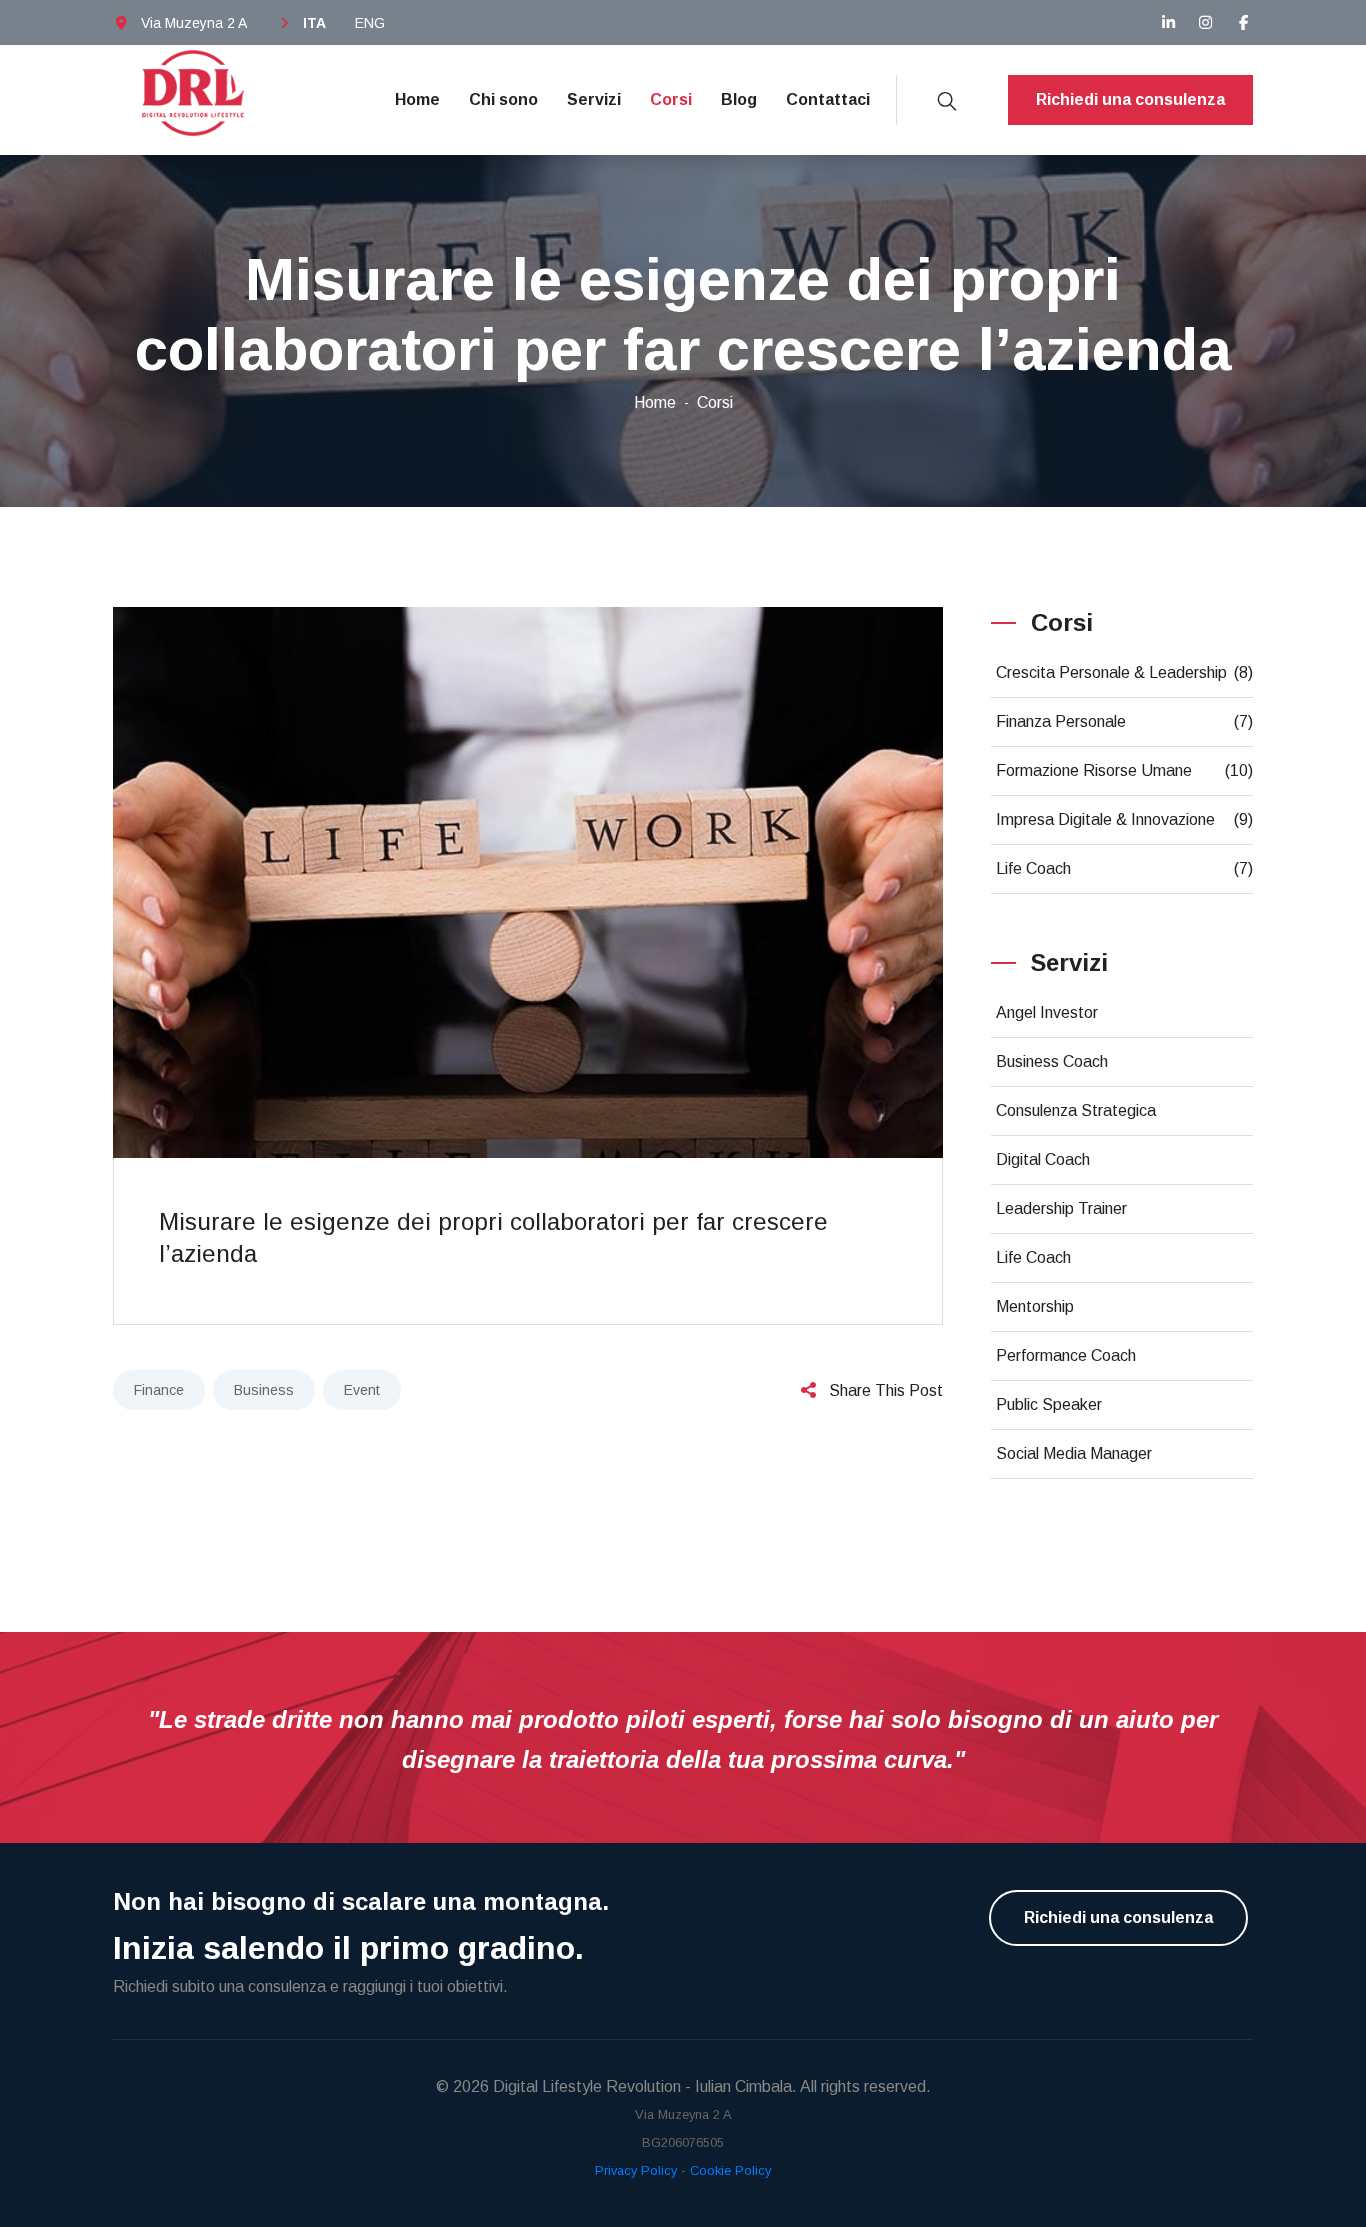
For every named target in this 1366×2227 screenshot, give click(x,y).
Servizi (594, 99)
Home (417, 99)
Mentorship (1035, 1306)
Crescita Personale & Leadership (1125, 672)
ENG (370, 23)
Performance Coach (1066, 1355)
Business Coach (1052, 1061)
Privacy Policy (636, 2170)
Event (362, 1390)
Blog (739, 99)
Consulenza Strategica (1076, 1110)
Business (264, 1390)
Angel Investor (1047, 1012)
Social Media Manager (1074, 1453)
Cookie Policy (730, 2170)
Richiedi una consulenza (1130, 99)
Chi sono (503, 99)
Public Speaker (1049, 1404)
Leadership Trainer (1061, 1208)
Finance (159, 1390)
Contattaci (828, 99)
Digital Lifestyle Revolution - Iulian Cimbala (642, 2086)
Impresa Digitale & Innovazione (1125, 819)
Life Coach (1125, 868)
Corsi (671, 99)
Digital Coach (1043, 1159)
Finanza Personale (1125, 721)
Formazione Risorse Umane (1125, 770)
